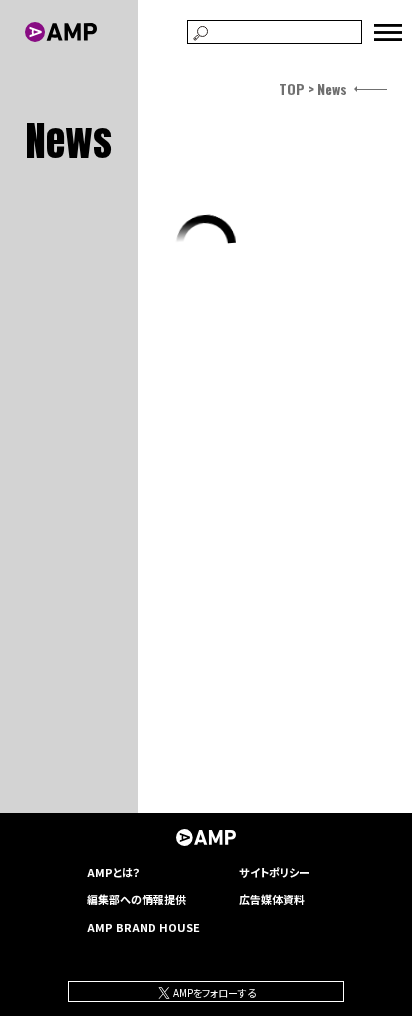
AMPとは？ (114, 872)
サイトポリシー (274, 872)
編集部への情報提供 (136, 899)
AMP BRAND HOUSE (143, 927)
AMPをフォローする (213, 992)
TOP (292, 88)
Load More (206, 245)
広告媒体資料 (272, 899)
